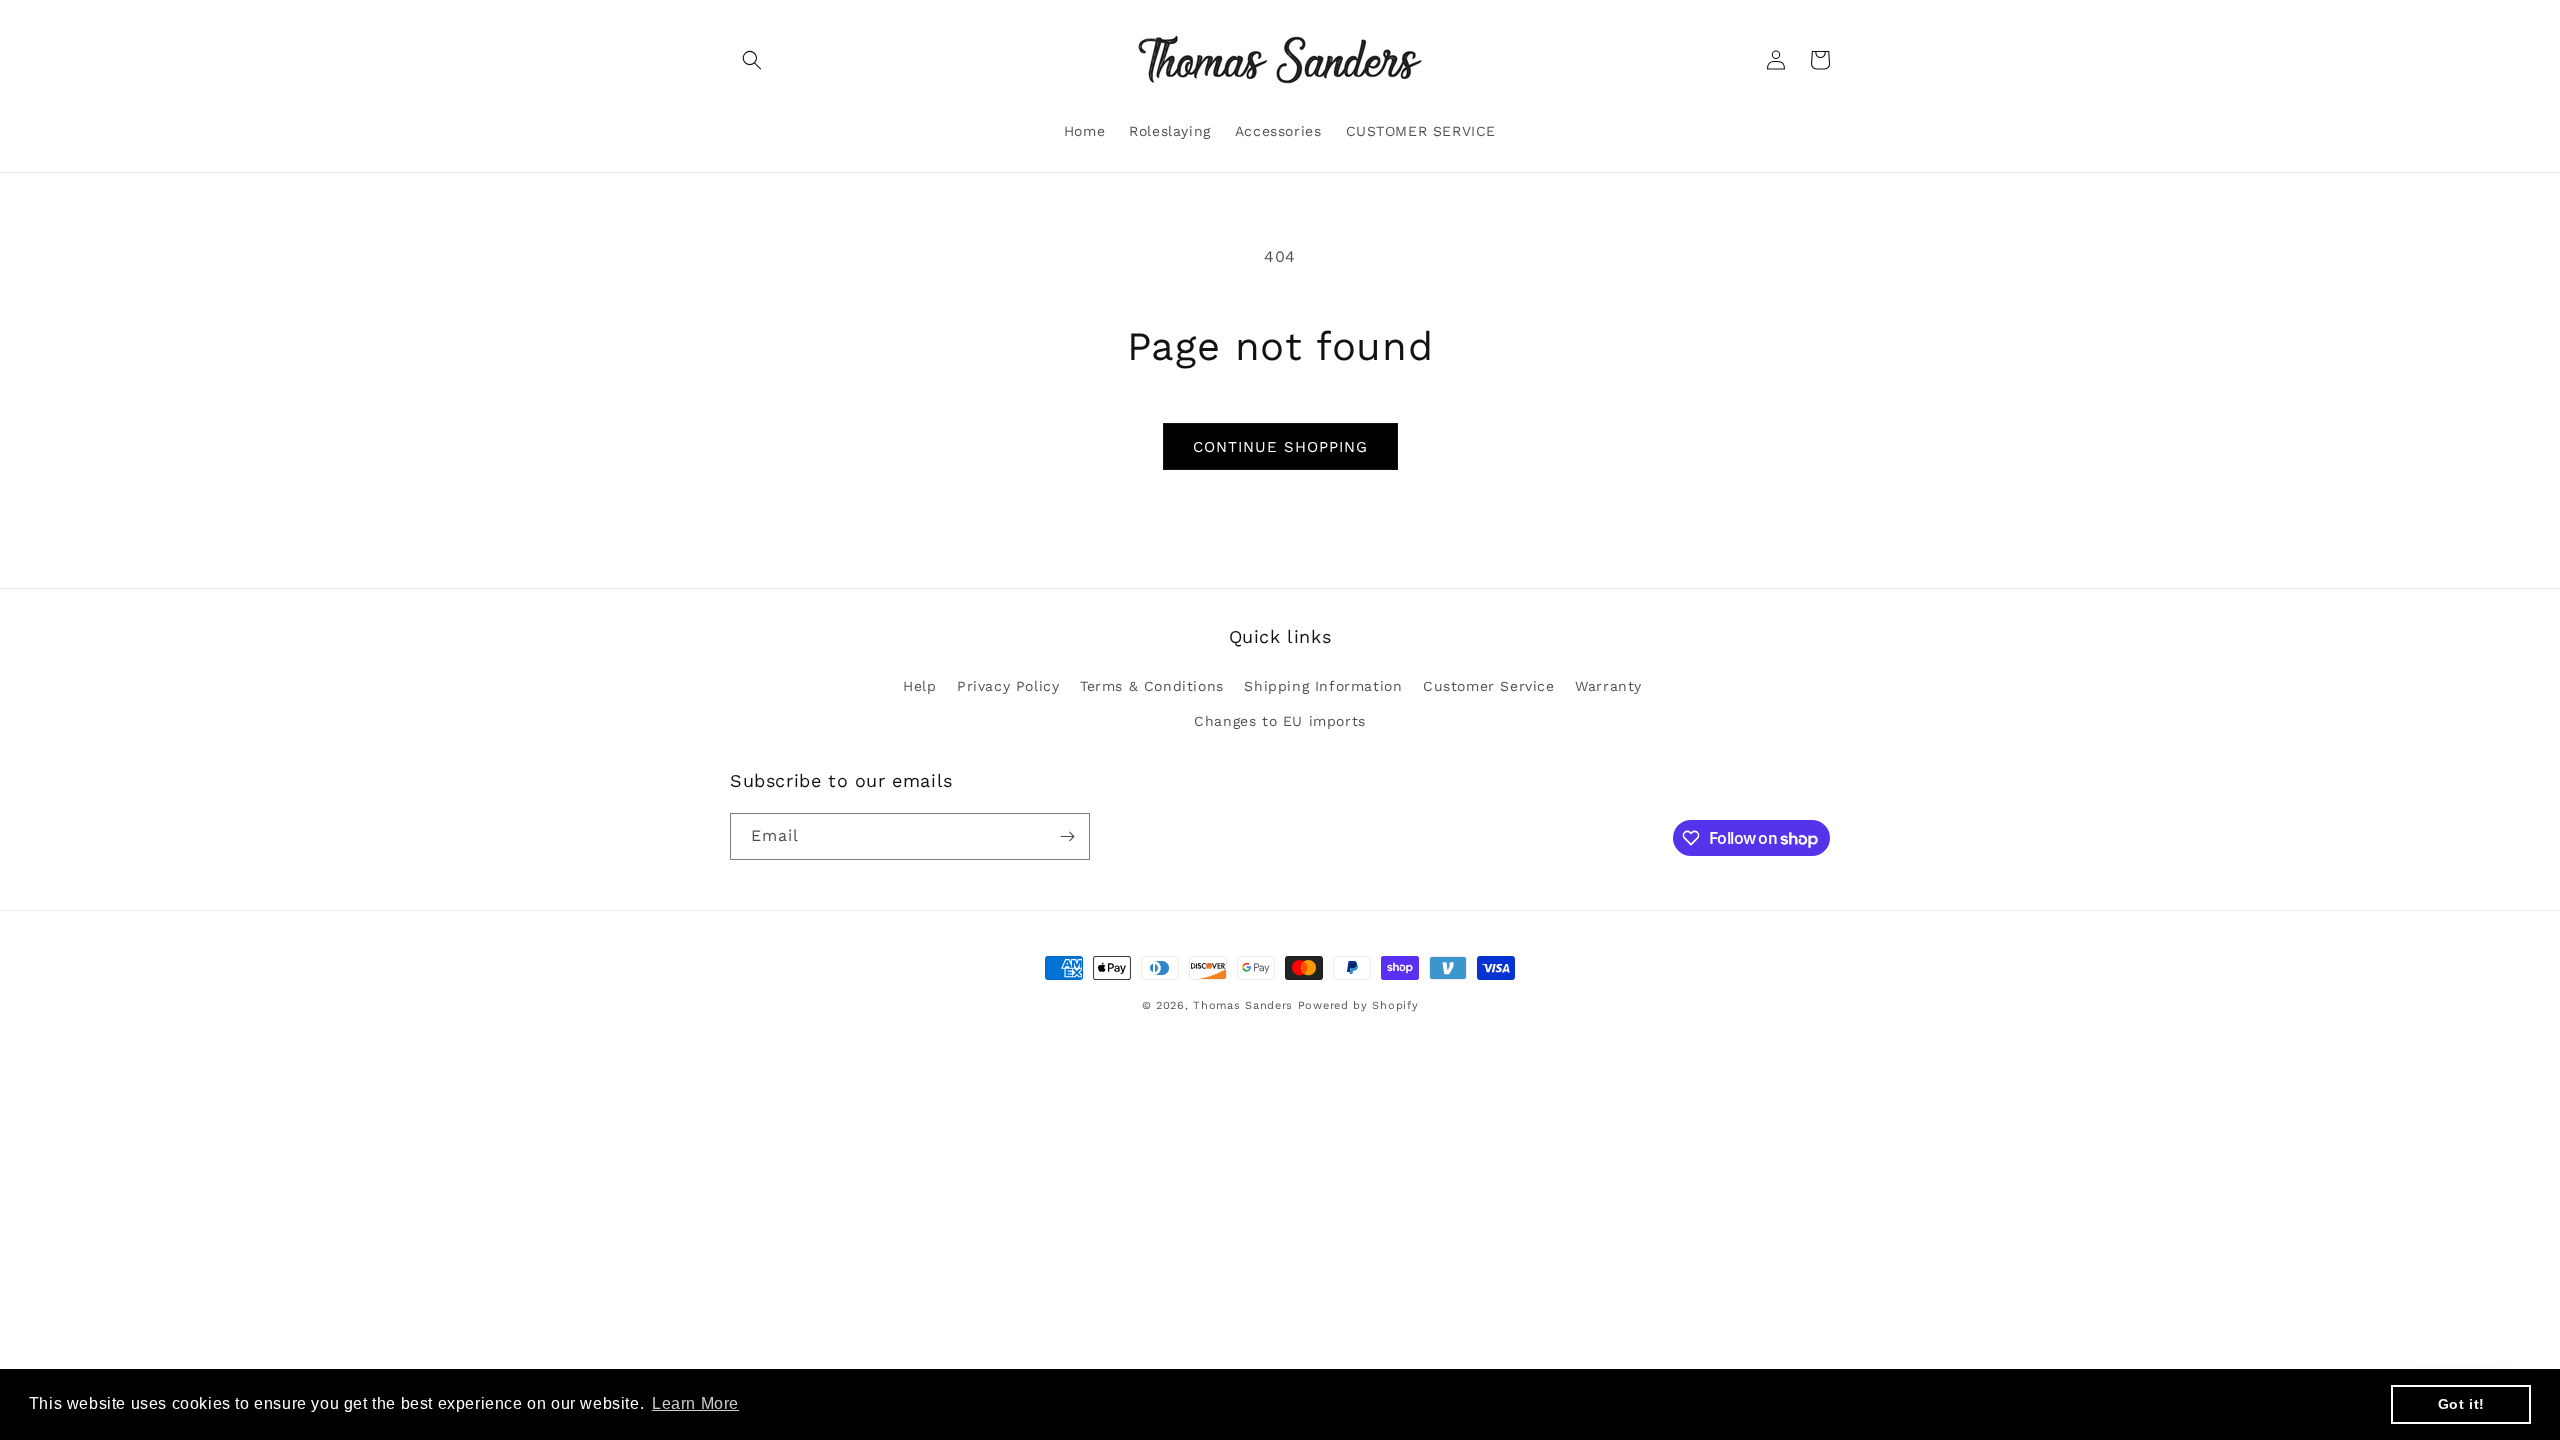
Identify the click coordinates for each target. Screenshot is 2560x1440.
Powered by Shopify (1358, 1005)
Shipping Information (1323, 686)
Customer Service (1489, 686)
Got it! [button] (2461, 1404)
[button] (752, 60)
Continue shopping (1280, 447)
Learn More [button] (695, 1403)
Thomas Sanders (1243, 1005)
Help (919, 686)
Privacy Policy (1008, 686)
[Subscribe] (1067, 836)
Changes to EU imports (1280, 721)
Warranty (1608, 686)
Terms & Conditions (1152, 686)
